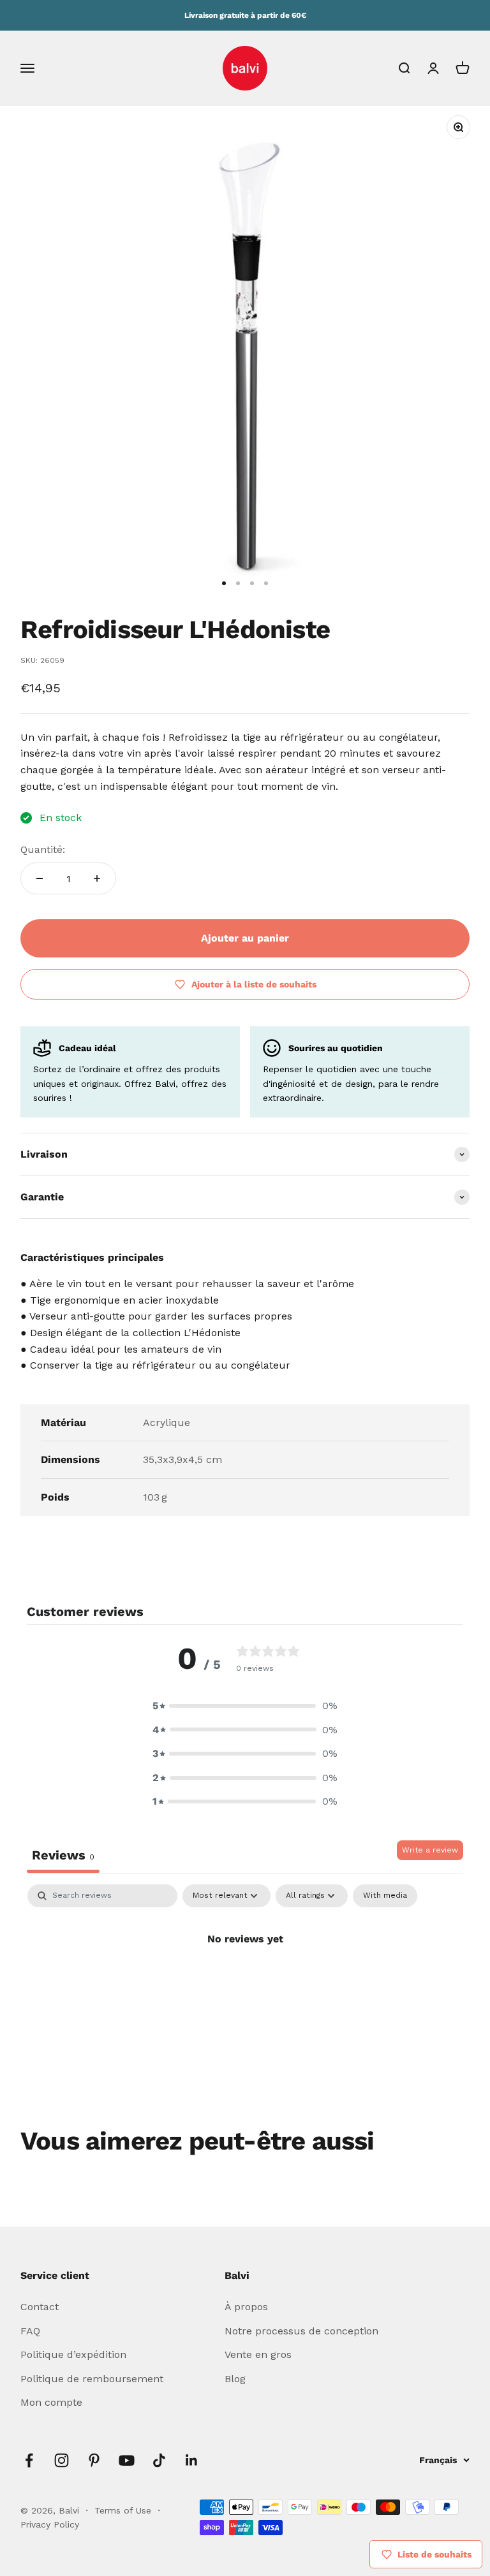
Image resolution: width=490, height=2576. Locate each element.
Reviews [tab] (63, 1855)
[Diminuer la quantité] (40, 878)
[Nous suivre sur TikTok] (159, 2460)
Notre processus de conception (301, 2331)
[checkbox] (385, 1896)
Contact (40, 2307)
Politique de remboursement (92, 2379)
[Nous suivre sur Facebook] (29, 2460)
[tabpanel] (245, 1982)
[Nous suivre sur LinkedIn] (192, 2460)
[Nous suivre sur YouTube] (127, 2460)
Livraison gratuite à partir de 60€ (245, 15)
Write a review (430, 1850)
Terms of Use (124, 2510)
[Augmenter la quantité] (97, 878)
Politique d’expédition (73, 2354)
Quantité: (43, 849)
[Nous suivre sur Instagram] (62, 2460)
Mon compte (51, 2402)
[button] (245, 1706)
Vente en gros (258, 2354)
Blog (235, 2379)
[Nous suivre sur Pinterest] (94, 2460)
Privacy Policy (50, 2524)
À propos (246, 2307)
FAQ (30, 2331)
